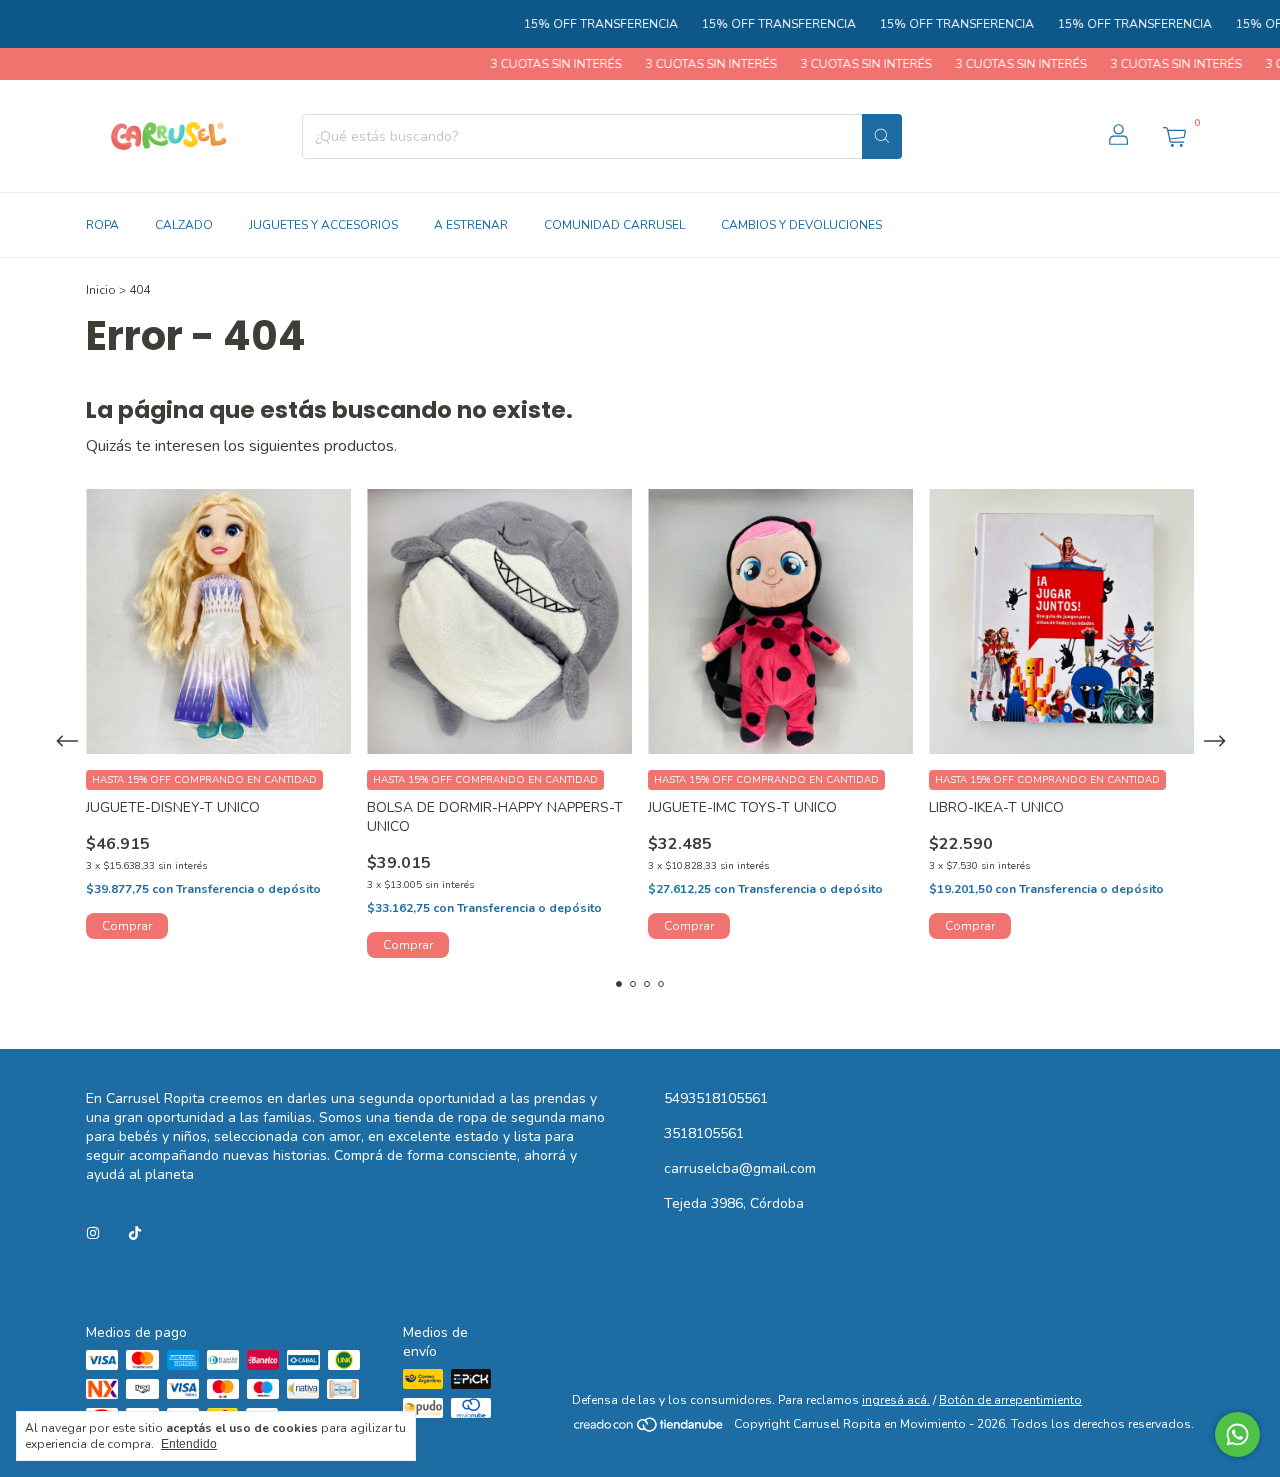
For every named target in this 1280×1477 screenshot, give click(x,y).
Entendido (189, 1444)
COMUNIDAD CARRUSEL (614, 225)
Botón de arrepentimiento (1010, 1400)
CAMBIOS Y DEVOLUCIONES (801, 225)
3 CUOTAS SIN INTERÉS (522, 64)
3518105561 (704, 1133)
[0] (1174, 136)
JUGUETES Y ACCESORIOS (323, 225)
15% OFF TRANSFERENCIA (569, 24)
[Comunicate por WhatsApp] (1237, 1434)
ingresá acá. (896, 1400)
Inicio (101, 290)
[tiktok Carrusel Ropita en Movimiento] (135, 1233)
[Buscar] (882, 136)
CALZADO (184, 225)
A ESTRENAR (471, 225)
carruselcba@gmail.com (740, 1168)
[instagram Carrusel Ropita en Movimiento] (93, 1233)
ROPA (102, 225)
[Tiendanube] (649, 1429)
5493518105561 (716, 1098)
